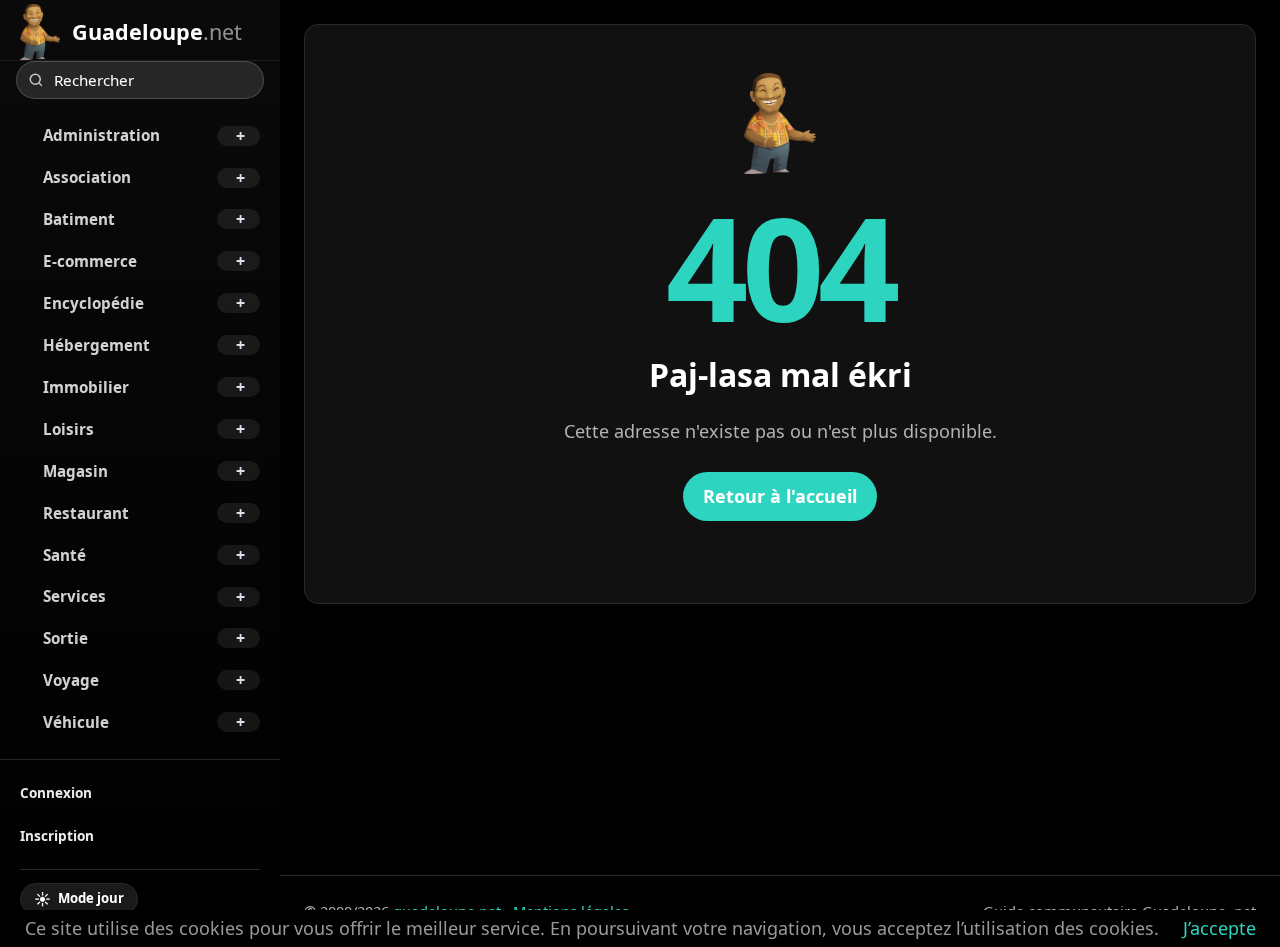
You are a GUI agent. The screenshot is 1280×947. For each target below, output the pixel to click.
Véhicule (76, 722)
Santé (64, 555)
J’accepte (1219, 928)
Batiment (79, 219)
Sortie (65, 638)
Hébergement (96, 345)
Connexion (56, 792)
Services (74, 596)
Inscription (57, 835)
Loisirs (68, 429)
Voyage (71, 680)
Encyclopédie (93, 303)
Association (87, 177)
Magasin (75, 471)
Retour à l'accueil (780, 496)
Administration (101, 135)
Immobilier (86, 387)
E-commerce (90, 261)
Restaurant (86, 513)
